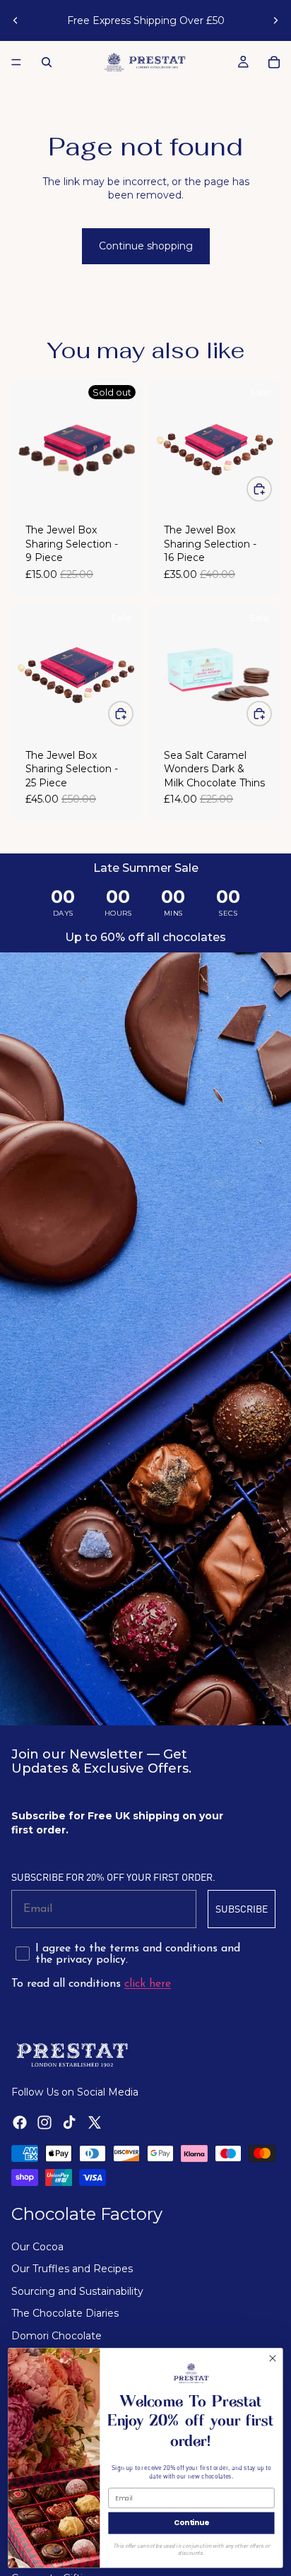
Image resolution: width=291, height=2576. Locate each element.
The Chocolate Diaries (65, 2313)
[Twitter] (95, 2122)
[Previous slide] (16, 20)
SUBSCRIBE (242, 1909)
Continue (191, 2523)
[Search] (47, 62)
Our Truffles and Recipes (72, 2269)
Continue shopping (146, 246)
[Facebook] (20, 2122)
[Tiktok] (69, 2122)
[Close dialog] (273, 2358)
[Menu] (16, 62)
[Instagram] (44, 2122)
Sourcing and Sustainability (77, 2291)
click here (148, 1984)
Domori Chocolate (57, 2336)
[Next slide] (275, 20)
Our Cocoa (37, 2247)
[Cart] (274, 62)
